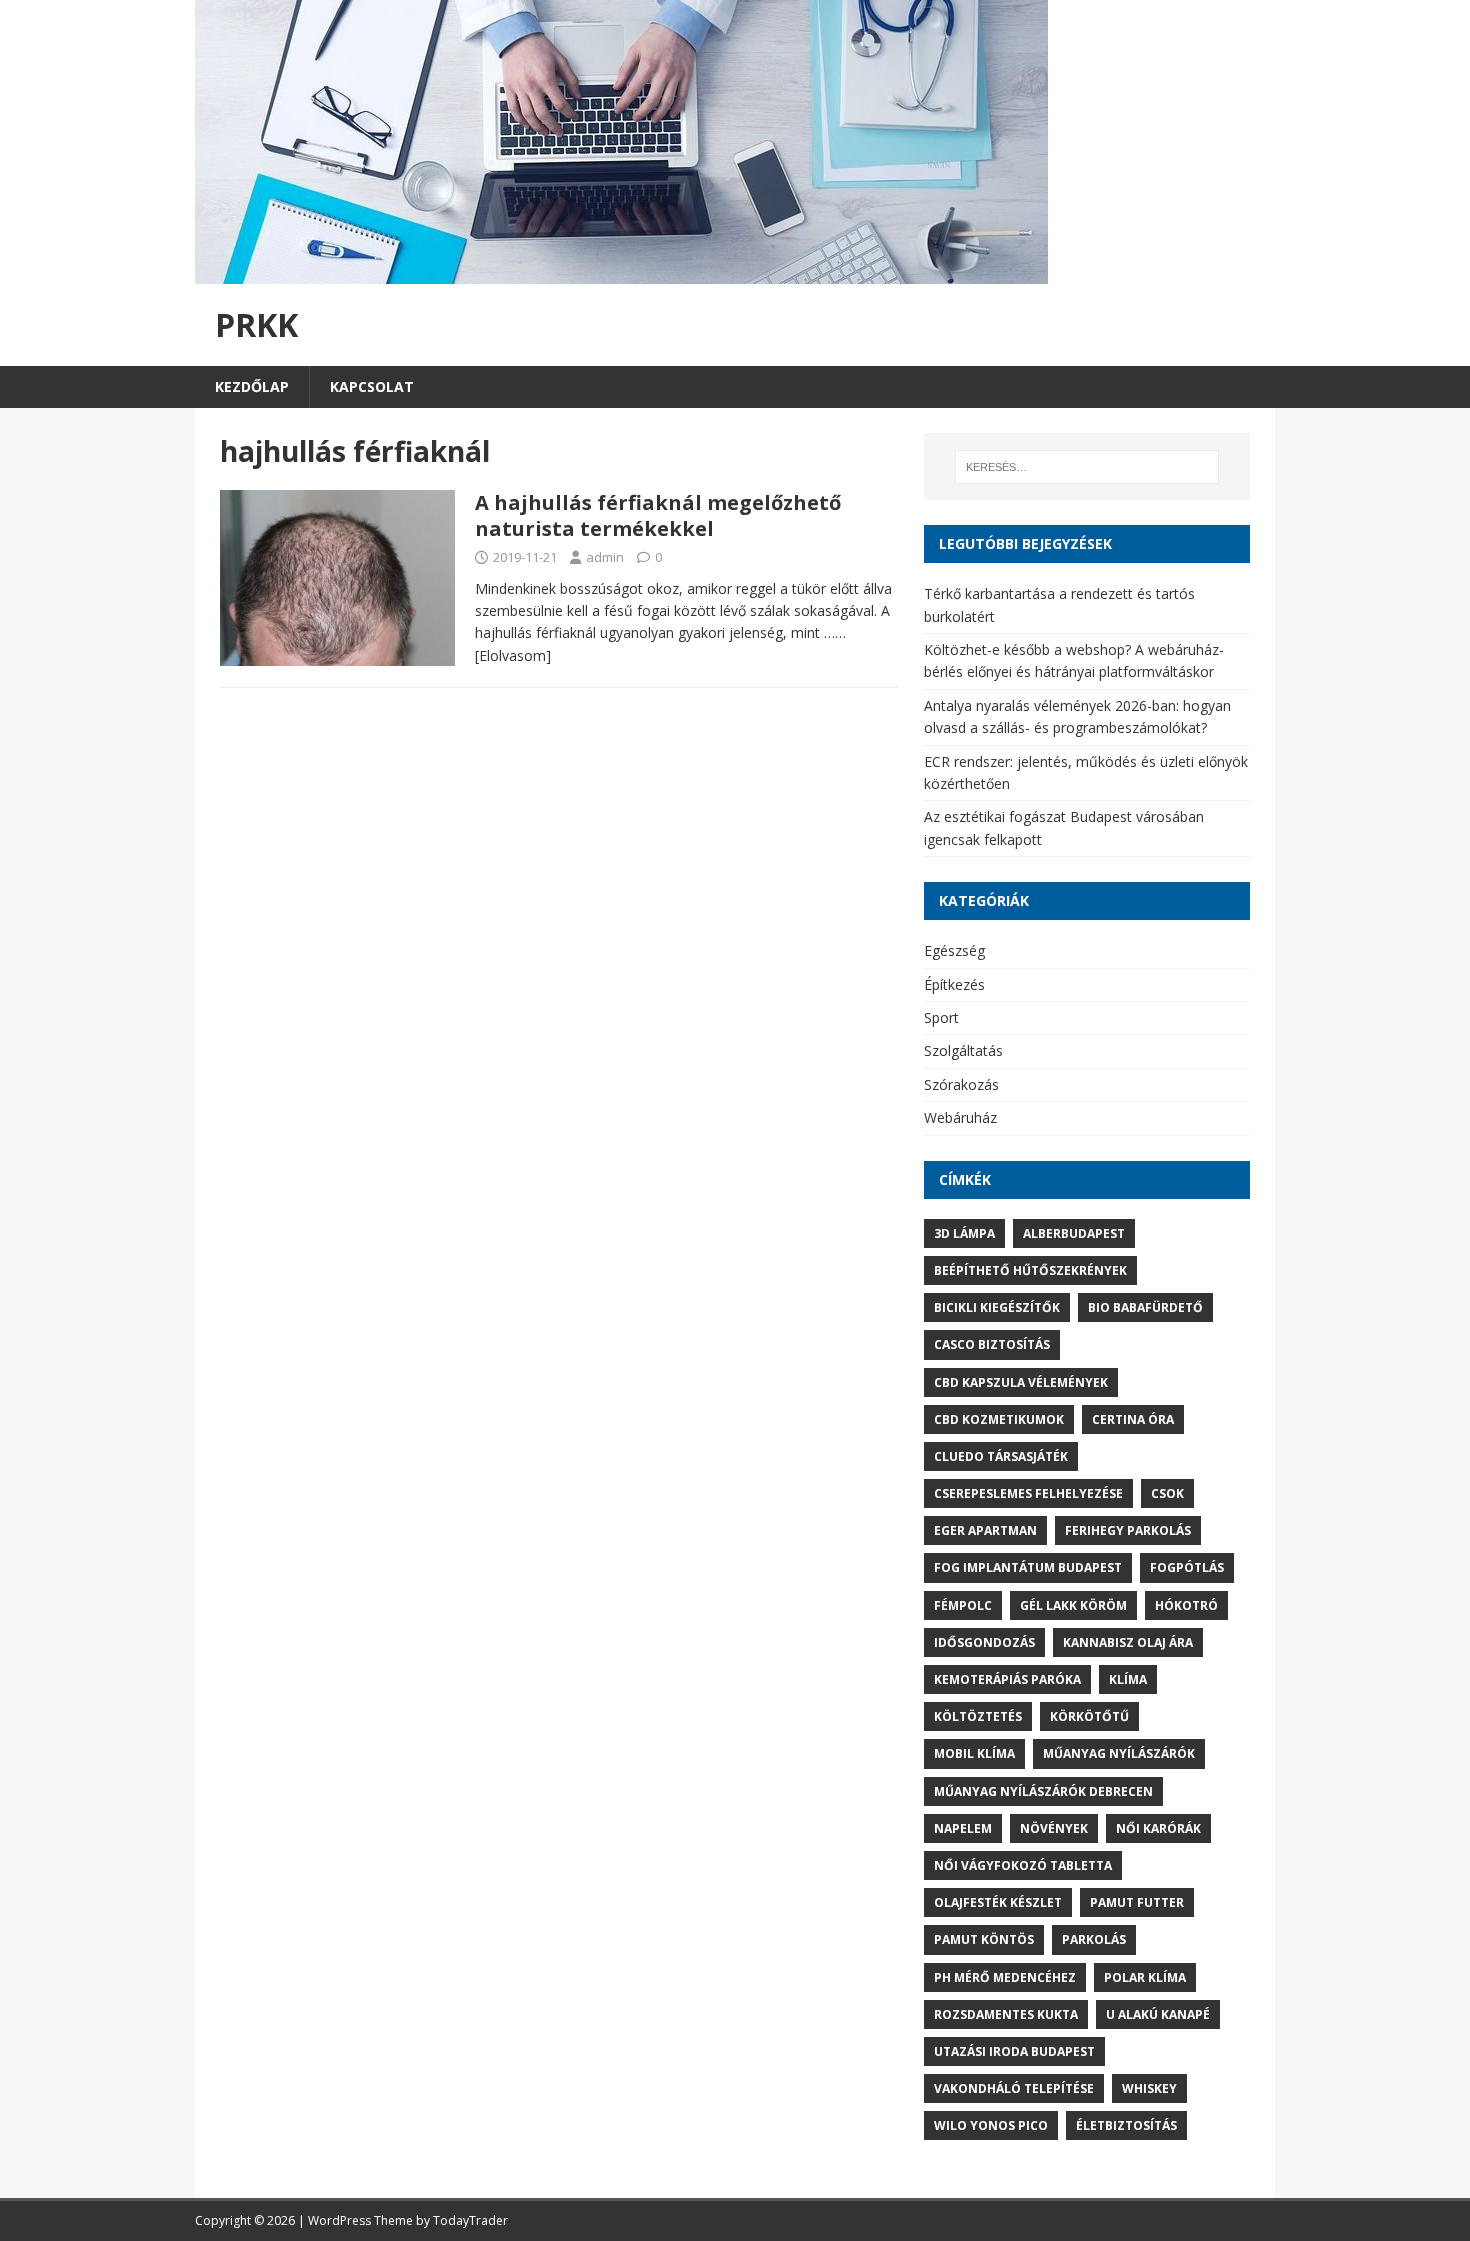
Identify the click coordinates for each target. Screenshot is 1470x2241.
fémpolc (963, 1605)
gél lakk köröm (1073, 1605)
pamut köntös (984, 1939)
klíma (1128, 1679)
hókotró (1186, 1605)
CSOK (1167, 1493)
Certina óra (1133, 1419)
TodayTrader (470, 2220)
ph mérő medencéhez (1005, 1977)
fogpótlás (1187, 1567)
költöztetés (978, 1716)
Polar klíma (1145, 1977)
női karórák (1158, 1828)
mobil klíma (974, 1753)
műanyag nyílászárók (1119, 1753)
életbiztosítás (1126, 2125)
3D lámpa (964, 1233)
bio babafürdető (1145, 1307)
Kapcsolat (372, 386)
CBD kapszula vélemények (1021, 1382)
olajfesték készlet (998, 1902)
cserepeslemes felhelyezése (1028, 1493)
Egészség (954, 950)
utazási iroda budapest (1014, 2051)
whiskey (1149, 2088)
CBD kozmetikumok (999, 1419)
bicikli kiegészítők (997, 1307)
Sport (941, 1017)
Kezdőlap (252, 386)
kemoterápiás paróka (1007, 1679)
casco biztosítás (992, 1344)
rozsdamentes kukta (1006, 2014)
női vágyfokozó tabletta (1023, 1865)
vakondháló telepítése (1014, 2088)
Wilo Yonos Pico (991, 2125)
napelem (963, 1828)
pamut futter (1137, 1902)
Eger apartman (985, 1530)
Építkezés (954, 984)
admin (605, 557)
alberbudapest (1074, 1233)
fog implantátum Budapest (1028, 1567)
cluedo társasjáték (1001, 1456)
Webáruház (960, 1117)
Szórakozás (961, 1084)
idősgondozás (984, 1642)
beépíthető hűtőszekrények (1030, 1270)
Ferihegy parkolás (1128, 1530)
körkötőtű (1089, 1716)
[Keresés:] (1087, 467)
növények (1054, 1828)
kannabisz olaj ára (1128, 1642)
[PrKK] (621, 272)
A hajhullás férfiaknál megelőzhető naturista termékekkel (658, 515)
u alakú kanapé (1158, 2014)
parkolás (1094, 1939)
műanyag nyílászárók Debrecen (1043, 1791)
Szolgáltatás (963, 1050)
